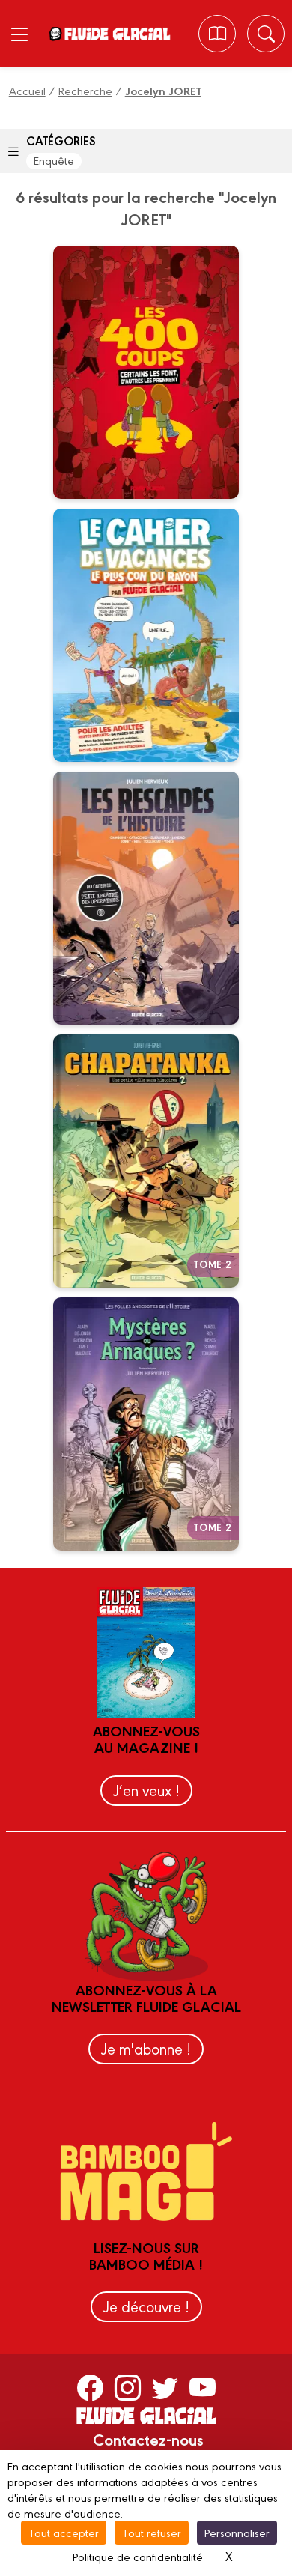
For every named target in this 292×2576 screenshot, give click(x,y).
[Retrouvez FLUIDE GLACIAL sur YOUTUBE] (203, 2386)
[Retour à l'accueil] (117, 34)
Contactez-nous (148, 2439)
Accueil (27, 90)
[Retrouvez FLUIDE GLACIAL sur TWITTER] (165, 2386)
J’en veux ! (146, 1790)
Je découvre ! (146, 2306)
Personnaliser (237, 2532)
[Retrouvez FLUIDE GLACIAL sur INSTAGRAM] (128, 2386)
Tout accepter (64, 2532)
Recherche (85, 90)
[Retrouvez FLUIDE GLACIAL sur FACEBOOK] (90, 2386)
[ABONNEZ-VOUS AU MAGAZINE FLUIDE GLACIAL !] (218, 34)
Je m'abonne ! (146, 2048)
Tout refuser (152, 2532)
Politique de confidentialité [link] (138, 2556)
